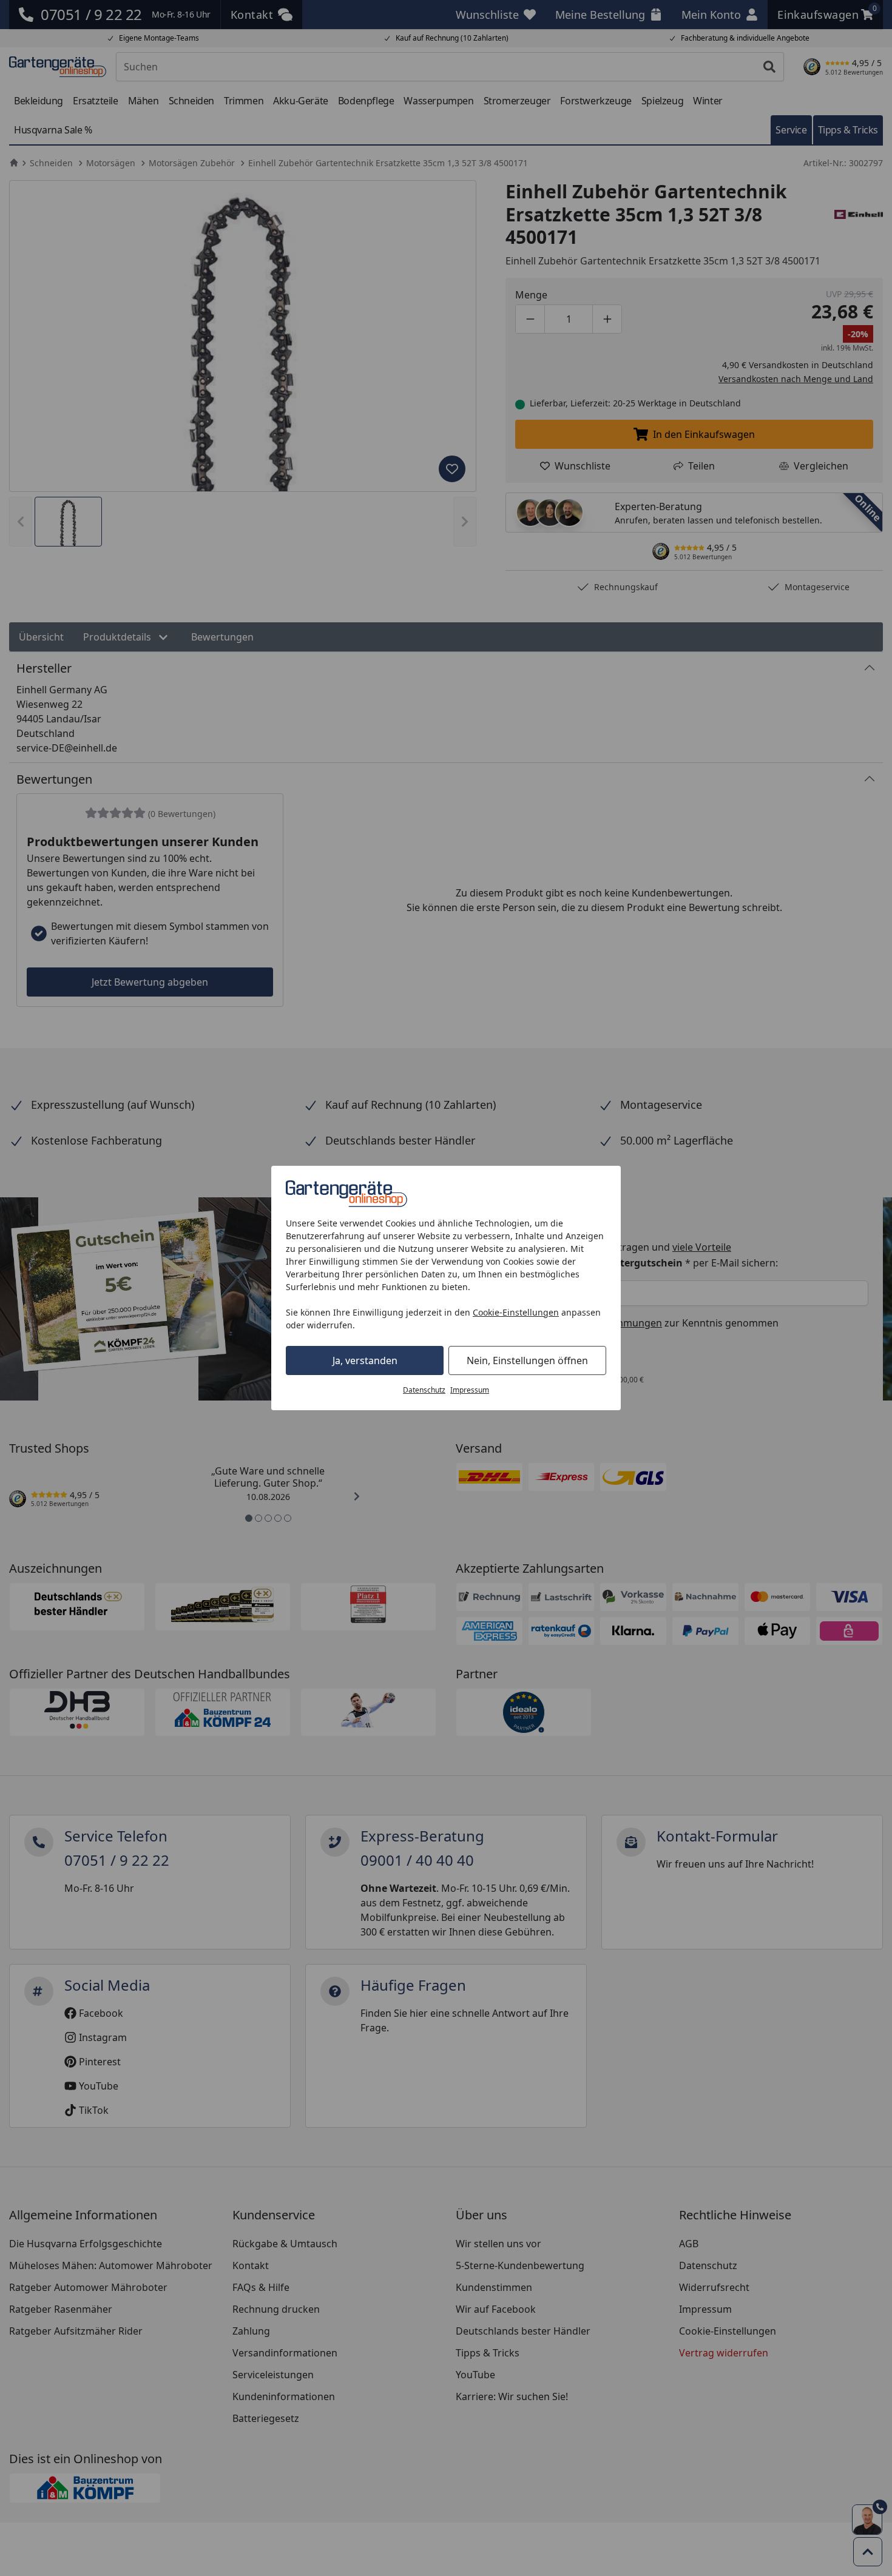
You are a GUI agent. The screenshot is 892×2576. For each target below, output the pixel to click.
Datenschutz (424, 1390)
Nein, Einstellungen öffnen (527, 1360)
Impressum (470, 1390)
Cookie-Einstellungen (516, 1312)
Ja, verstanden (365, 1360)
